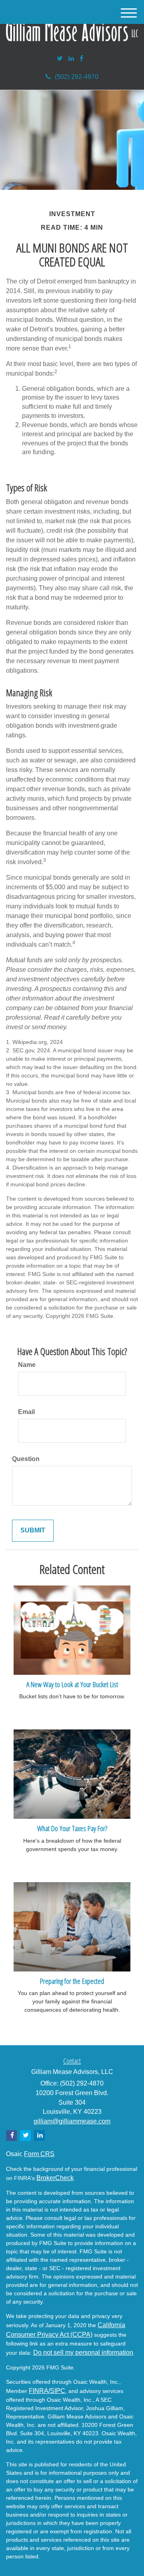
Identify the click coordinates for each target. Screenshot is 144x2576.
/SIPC (57, 2391)
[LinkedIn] (71, 59)
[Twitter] (60, 59)
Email (26, 1412)
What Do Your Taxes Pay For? (72, 1828)
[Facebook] (81, 59)
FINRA (39, 2391)
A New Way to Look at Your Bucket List (72, 1684)
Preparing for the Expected (72, 1981)
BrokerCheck (55, 2178)
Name (27, 1365)
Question (26, 1459)
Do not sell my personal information (83, 2352)
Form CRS (39, 2154)
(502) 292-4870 (77, 77)
